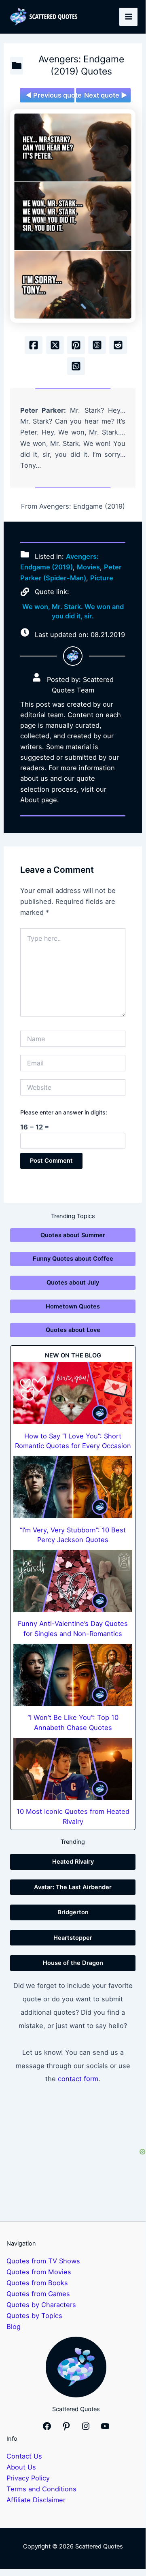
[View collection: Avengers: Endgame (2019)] (17, 66)
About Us (21, 2467)
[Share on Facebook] (34, 345)
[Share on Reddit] (118, 345)
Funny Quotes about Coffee (73, 1259)
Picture (102, 578)
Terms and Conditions (41, 2489)
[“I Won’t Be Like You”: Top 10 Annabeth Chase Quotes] (73, 1675)
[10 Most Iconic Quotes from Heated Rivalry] (73, 1769)
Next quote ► (106, 95)
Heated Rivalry (73, 1862)
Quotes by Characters (41, 2305)
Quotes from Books (37, 2283)
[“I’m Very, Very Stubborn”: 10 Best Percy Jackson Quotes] (73, 1487)
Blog (14, 2327)
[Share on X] (55, 345)
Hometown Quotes (73, 1306)
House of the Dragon (73, 1963)
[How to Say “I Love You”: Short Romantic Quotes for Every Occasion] (73, 1393)
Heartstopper (73, 1938)
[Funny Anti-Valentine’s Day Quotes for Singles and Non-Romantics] (73, 1581)
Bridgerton (73, 1912)
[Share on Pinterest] (76, 345)
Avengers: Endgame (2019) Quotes (81, 65)
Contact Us (24, 2456)
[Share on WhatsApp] (76, 366)
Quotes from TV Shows (43, 2261)
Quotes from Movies (39, 2272)
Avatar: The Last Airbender (73, 1887)
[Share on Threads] (97, 345)
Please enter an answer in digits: (64, 1112)
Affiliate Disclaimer (36, 2500)
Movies (88, 567)
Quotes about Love (73, 1330)
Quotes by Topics (34, 2316)
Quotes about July (73, 1283)
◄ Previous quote (50, 95)
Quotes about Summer (73, 1235)
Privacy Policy (28, 2478)
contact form (78, 2079)
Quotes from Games (38, 2294)
